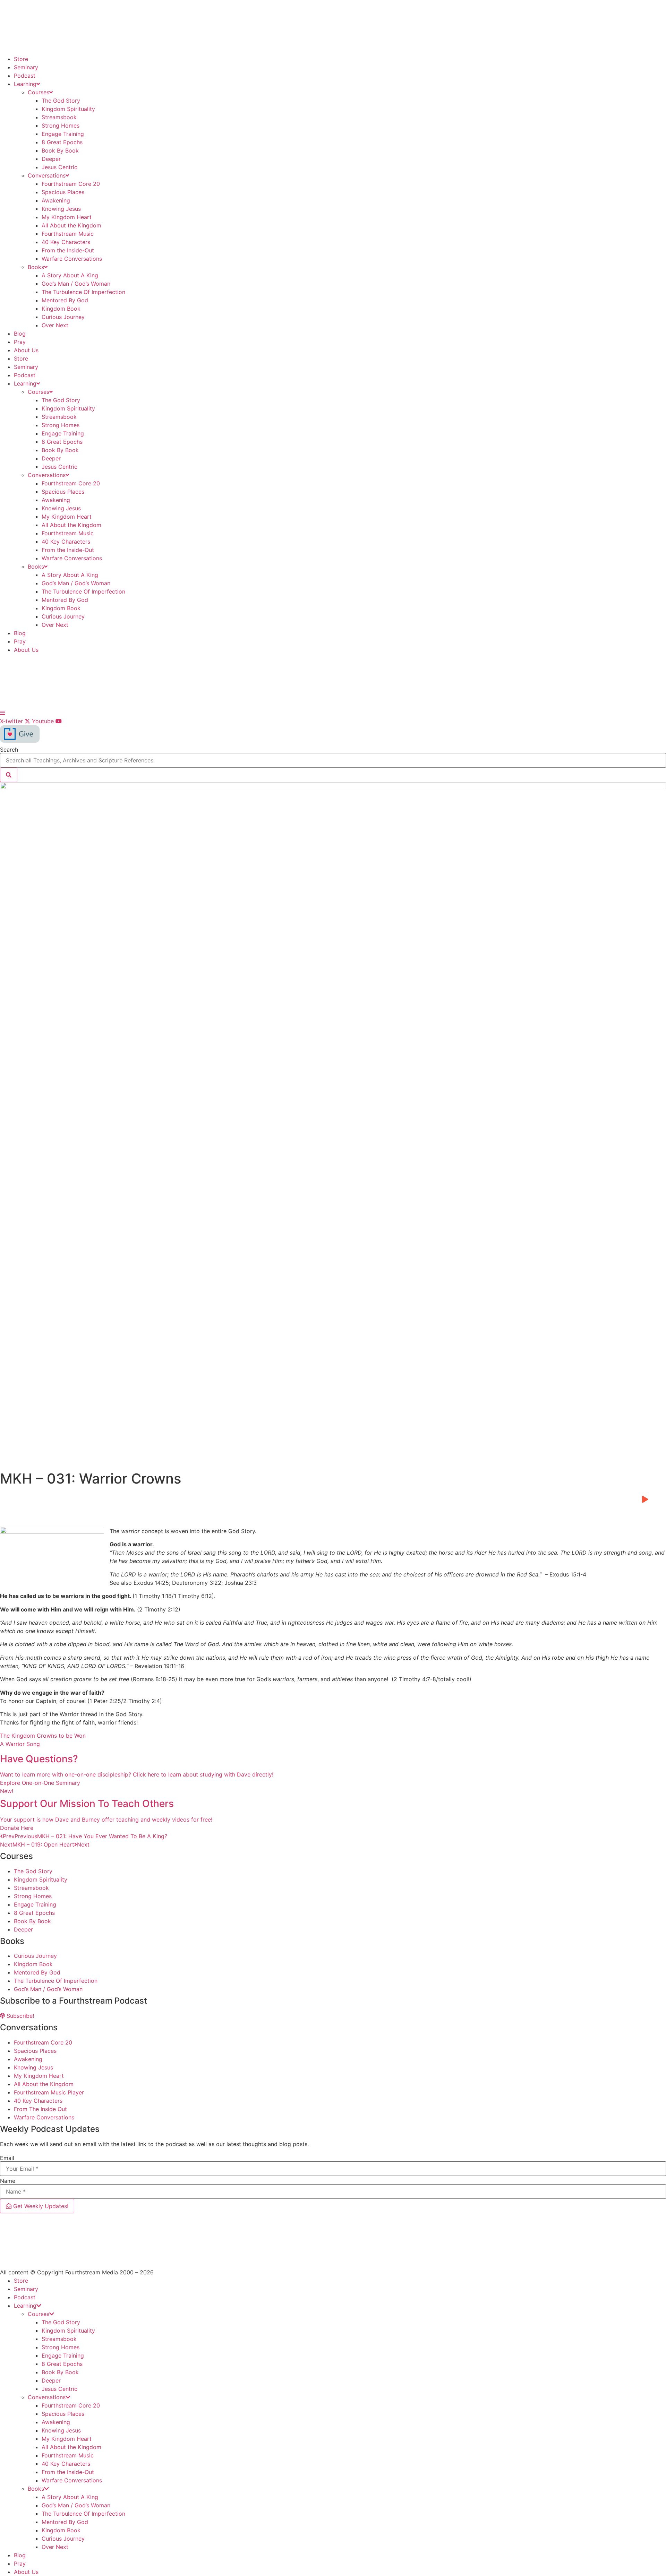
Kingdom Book (61, 309)
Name (8, 2181)
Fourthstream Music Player (49, 2092)
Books (36, 267)
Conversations (47, 175)
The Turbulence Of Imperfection (83, 292)
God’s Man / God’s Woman (76, 284)
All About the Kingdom (71, 225)
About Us (26, 350)
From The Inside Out (40, 2109)
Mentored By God (65, 300)
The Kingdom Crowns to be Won (43, 1736)
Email (7, 2158)
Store (21, 59)
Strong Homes (61, 126)
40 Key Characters (66, 242)
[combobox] (333, 760)
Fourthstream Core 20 (71, 184)
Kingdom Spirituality (68, 109)
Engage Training (63, 134)
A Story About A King (70, 275)
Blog (20, 334)
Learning (25, 84)
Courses (39, 92)
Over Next (55, 325)
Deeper (51, 159)
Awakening (56, 200)
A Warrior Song (20, 1744)
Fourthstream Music (68, 234)
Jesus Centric (59, 167)
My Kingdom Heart (67, 217)
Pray (20, 342)
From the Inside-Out (68, 250)
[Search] (9, 775)
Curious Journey (63, 317)
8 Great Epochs (62, 142)
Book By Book (60, 150)
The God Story (61, 101)
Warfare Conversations (72, 259)
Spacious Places (63, 192)
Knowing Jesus (61, 209)
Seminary (26, 67)
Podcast (25, 76)
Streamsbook (59, 117)
